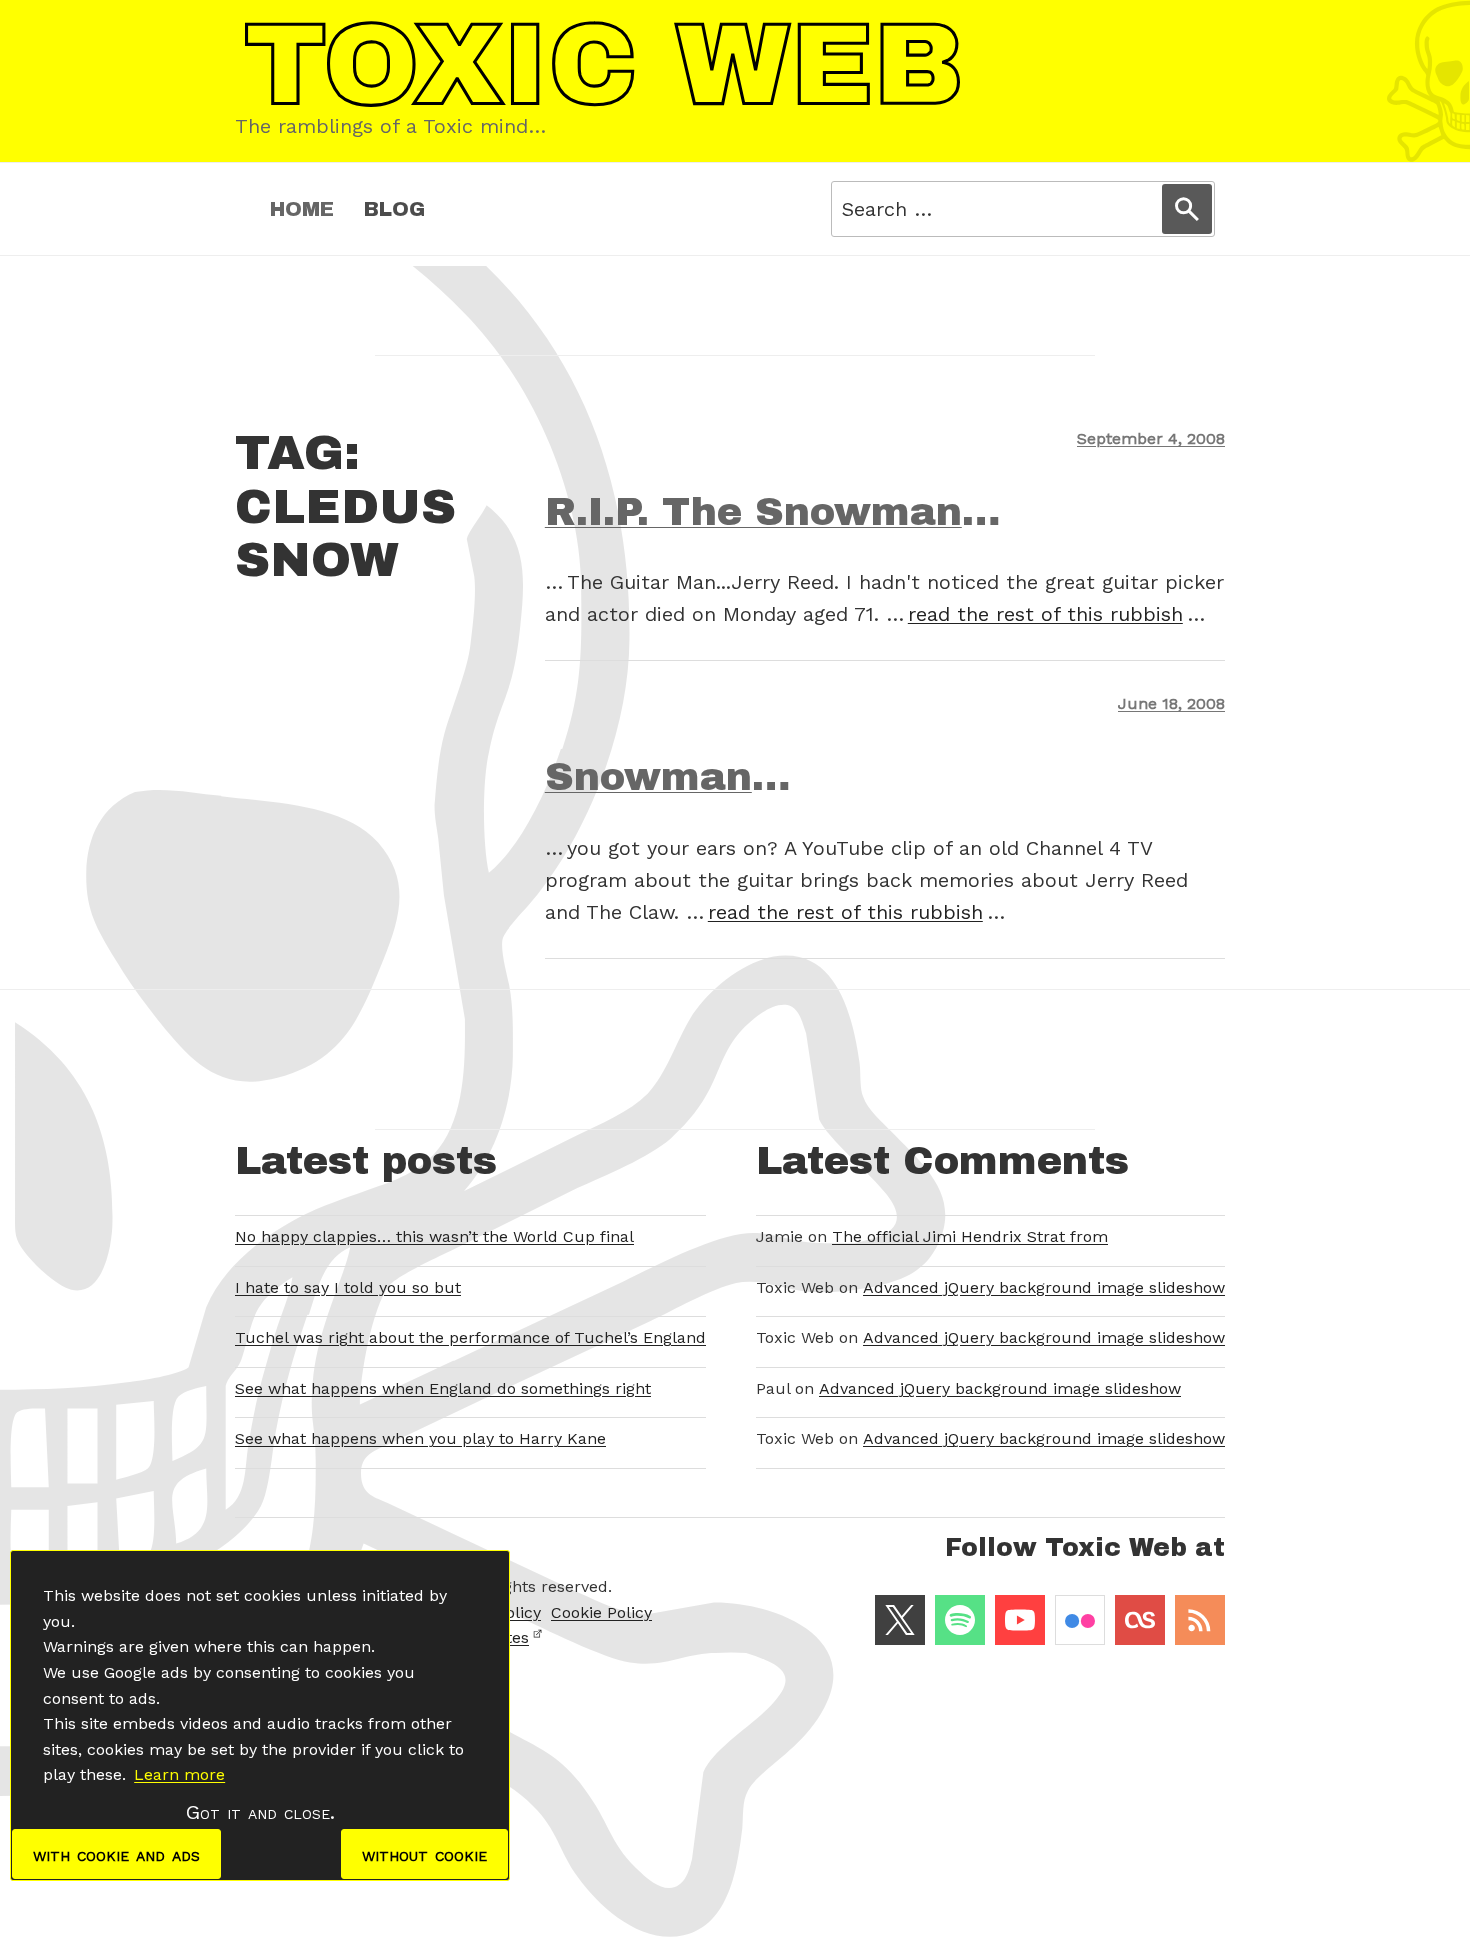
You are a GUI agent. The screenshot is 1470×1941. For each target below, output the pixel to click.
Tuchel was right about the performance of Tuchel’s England (470, 1337)
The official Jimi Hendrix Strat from (970, 1236)
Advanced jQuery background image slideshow (1044, 1287)
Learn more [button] (179, 1774)
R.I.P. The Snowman (753, 512)
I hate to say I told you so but (348, 1287)
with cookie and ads (116, 1854)
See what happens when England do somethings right (443, 1388)
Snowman (648, 777)
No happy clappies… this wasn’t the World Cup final (434, 1236)
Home (302, 209)
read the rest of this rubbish (1045, 614)
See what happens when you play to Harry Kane (420, 1438)
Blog (394, 209)
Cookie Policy (601, 1612)
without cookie (424, 1854)
